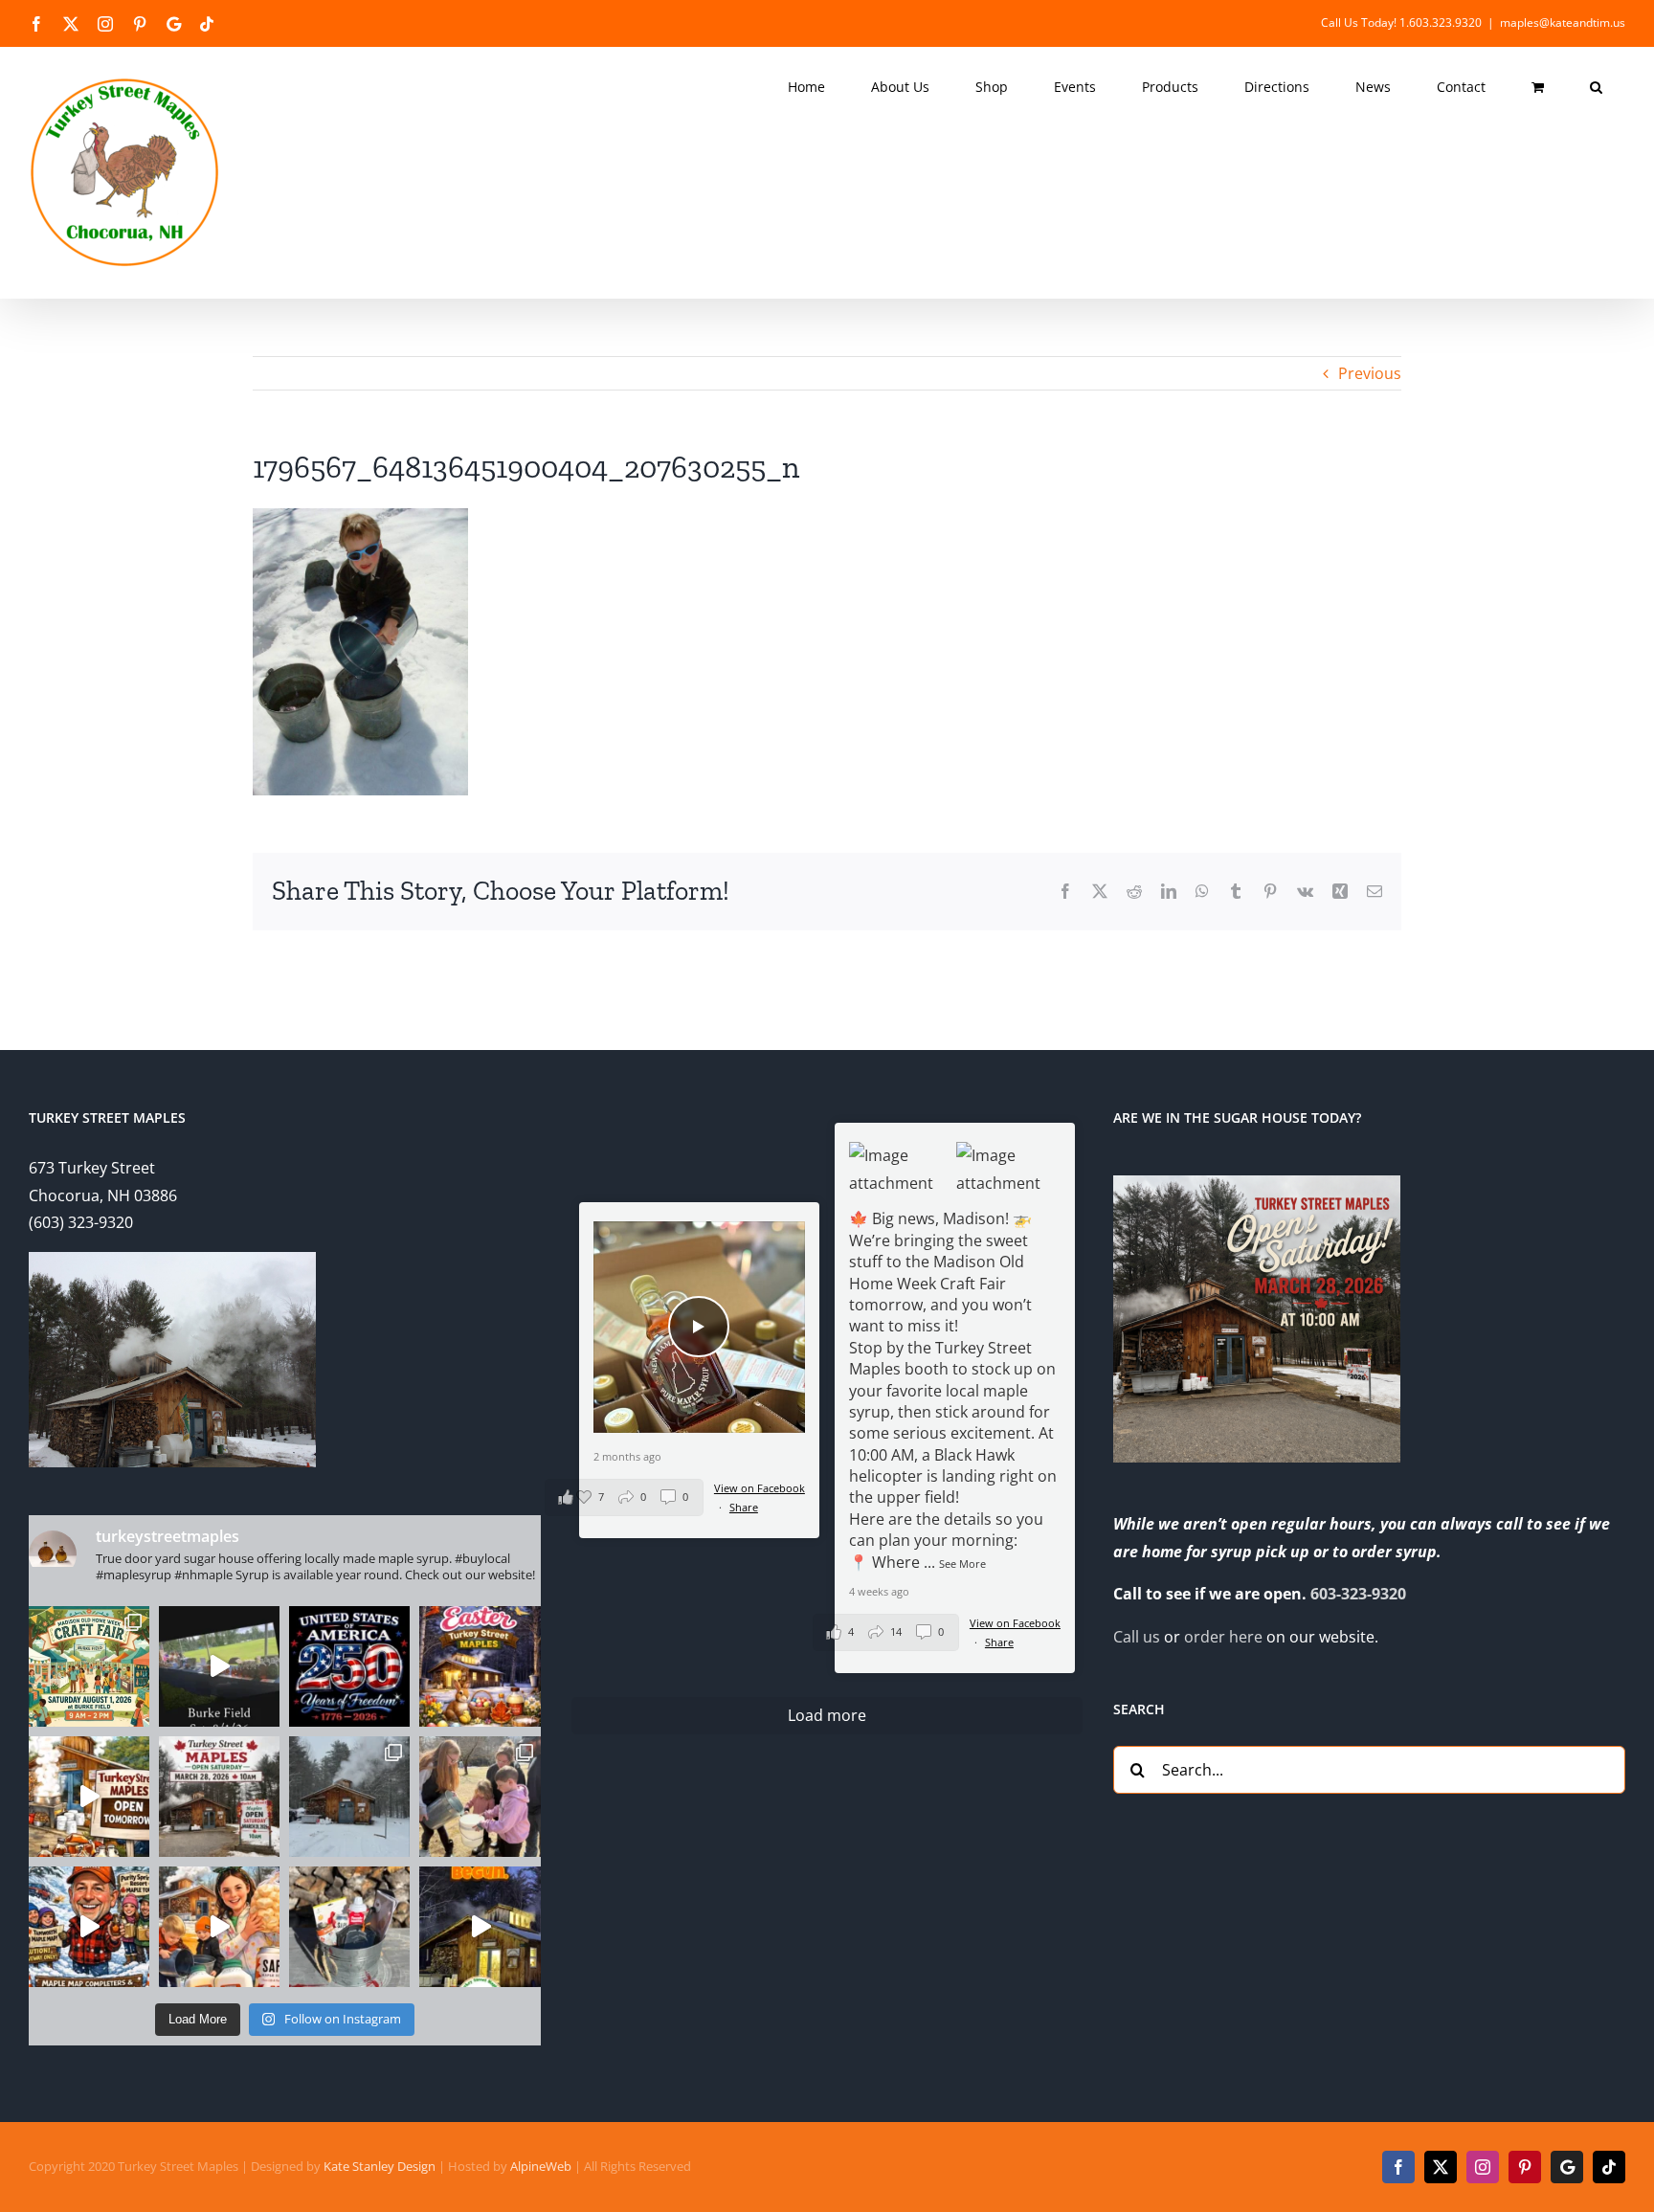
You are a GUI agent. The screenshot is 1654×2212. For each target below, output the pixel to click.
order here (1223, 1637)
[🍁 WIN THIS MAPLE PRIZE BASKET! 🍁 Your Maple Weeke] (349, 1927)
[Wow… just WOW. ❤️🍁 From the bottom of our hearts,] (480, 1797)
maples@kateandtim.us (1563, 22)
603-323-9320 (1358, 1594)
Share (999, 1642)
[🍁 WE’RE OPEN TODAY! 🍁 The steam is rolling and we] (219, 1797)
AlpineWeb (541, 2166)
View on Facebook (1015, 1623)
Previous (1370, 373)
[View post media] (901, 1170)
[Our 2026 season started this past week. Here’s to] (480, 1927)
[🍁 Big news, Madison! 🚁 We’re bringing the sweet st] (89, 1666)
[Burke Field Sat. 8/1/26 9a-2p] (219, 1666)
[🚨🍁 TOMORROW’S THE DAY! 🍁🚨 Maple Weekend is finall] (219, 1927)
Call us (1137, 1637)
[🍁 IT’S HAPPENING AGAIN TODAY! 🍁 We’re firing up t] (89, 1797)
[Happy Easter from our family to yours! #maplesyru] (480, 1666)
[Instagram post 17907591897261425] (349, 1666)
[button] (1596, 87)
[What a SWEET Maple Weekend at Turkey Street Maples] (349, 1797)
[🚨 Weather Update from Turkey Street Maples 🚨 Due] (89, 1927)
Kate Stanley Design (380, 2166)
